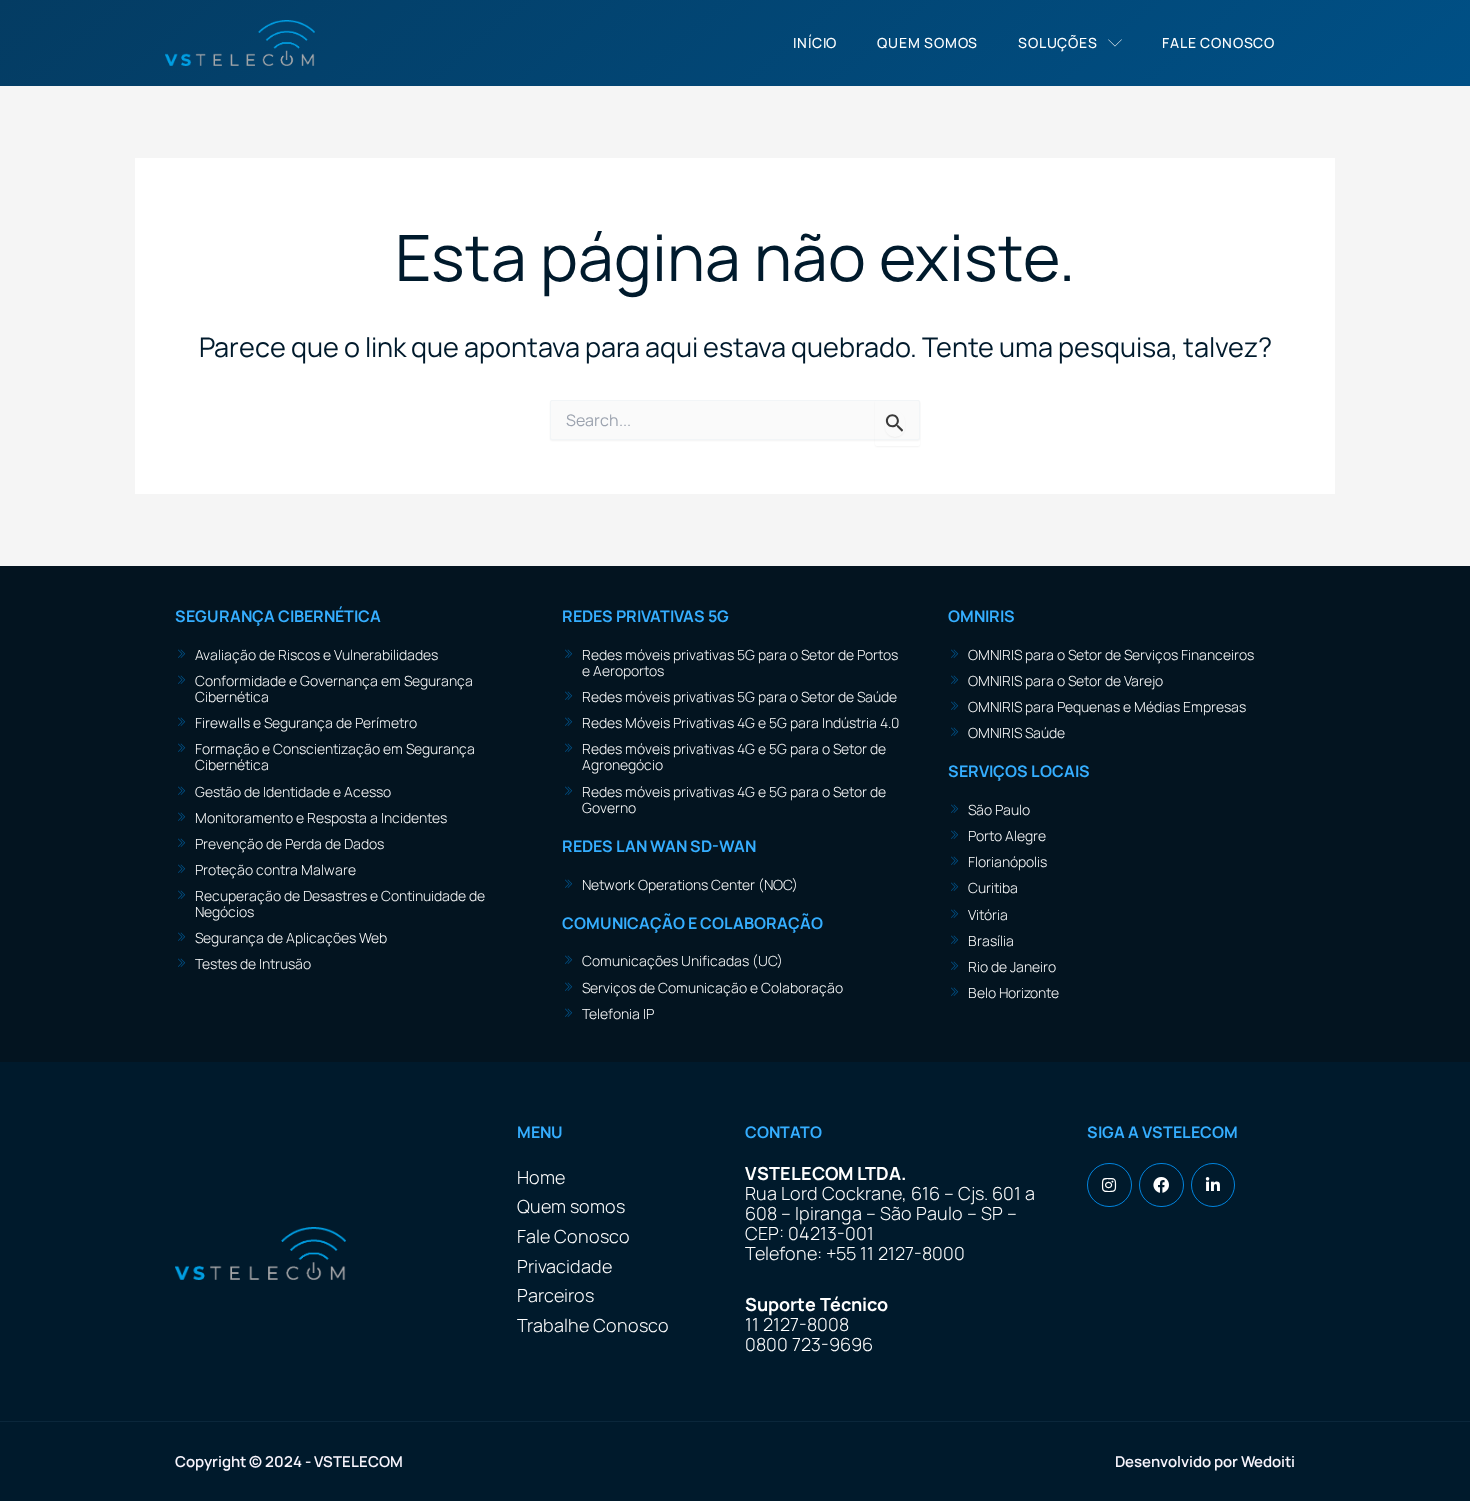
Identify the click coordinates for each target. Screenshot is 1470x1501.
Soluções (1057, 42)
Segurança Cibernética (278, 616)
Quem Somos (927, 42)
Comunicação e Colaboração (692, 923)
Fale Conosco (1218, 42)
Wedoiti (1268, 1461)
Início (815, 42)
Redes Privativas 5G (645, 616)
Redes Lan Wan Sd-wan (659, 846)
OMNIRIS (981, 616)
